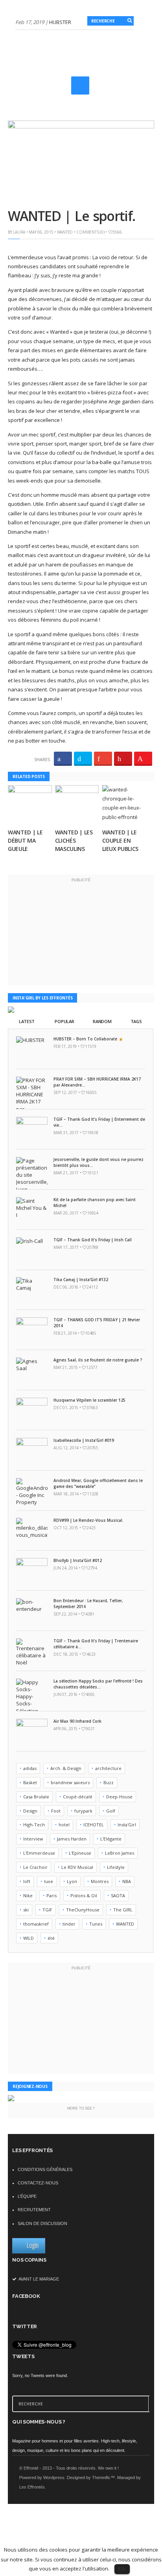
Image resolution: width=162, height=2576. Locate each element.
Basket (30, 1782)
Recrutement (34, 2210)
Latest (27, 1021)
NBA (127, 1881)
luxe (49, 1881)
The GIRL (123, 1910)
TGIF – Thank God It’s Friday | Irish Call (93, 1240)
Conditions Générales (45, 2169)
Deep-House (119, 1797)
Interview (33, 1839)
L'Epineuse (80, 1853)
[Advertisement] (89, 96)
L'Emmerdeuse (39, 1853)
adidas (30, 1768)
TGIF (47, 1910)
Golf (111, 1811)
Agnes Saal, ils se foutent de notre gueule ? (98, 1360)
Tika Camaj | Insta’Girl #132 (81, 1280)
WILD (29, 1938)
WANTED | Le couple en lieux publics (120, 840)
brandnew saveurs (70, 1782)
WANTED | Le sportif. (71, 216)
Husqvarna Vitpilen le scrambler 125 (89, 1400)
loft (27, 1881)
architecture (108, 1768)
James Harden (72, 1839)
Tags (136, 1021)
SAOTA (118, 1895)
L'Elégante (111, 1839)
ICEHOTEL (94, 1825)
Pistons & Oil (84, 1895)
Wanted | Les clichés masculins (74, 840)
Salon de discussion (42, 2223)
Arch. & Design (66, 1768)
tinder (69, 1924)
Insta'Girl (127, 1825)
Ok (122, 2569)
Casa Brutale (36, 1797)
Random (102, 1021)
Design (30, 1811)
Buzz (109, 1782)
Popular (64, 1021)
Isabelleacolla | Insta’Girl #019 (84, 1440)
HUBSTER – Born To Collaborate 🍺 (88, 1039)
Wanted (65, 232)
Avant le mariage (38, 2279)
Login (33, 2245)
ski (26, 1910)
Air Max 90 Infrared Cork (77, 1721)
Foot (56, 1811)
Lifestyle (116, 1867)
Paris (52, 1895)
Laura (19, 232)
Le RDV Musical (77, 1867)
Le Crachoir (35, 1867)
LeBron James (120, 1853)
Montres (100, 1881)
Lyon (72, 1881)
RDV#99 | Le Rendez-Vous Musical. (88, 1520)
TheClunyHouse (83, 1910)
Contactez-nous (38, 2183)
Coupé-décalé (78, 1797)
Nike (28, 1895)
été (51, 1938)
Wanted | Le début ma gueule (25, 840)
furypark (83, 1811)
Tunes (96, 1924)
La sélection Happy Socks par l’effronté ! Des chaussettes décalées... (98, 1684)
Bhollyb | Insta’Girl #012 (78, 1560)
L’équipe (27, 2196)
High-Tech (34, 1825)
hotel (64, 1825)
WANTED (125, 1924)
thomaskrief (36, 1924)
